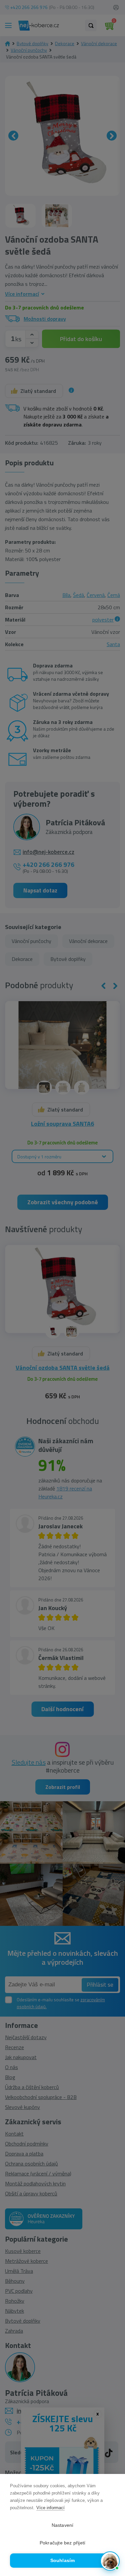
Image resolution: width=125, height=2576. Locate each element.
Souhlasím (63, 2561)
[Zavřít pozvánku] (112, 2496)
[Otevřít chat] (110, 2561)
